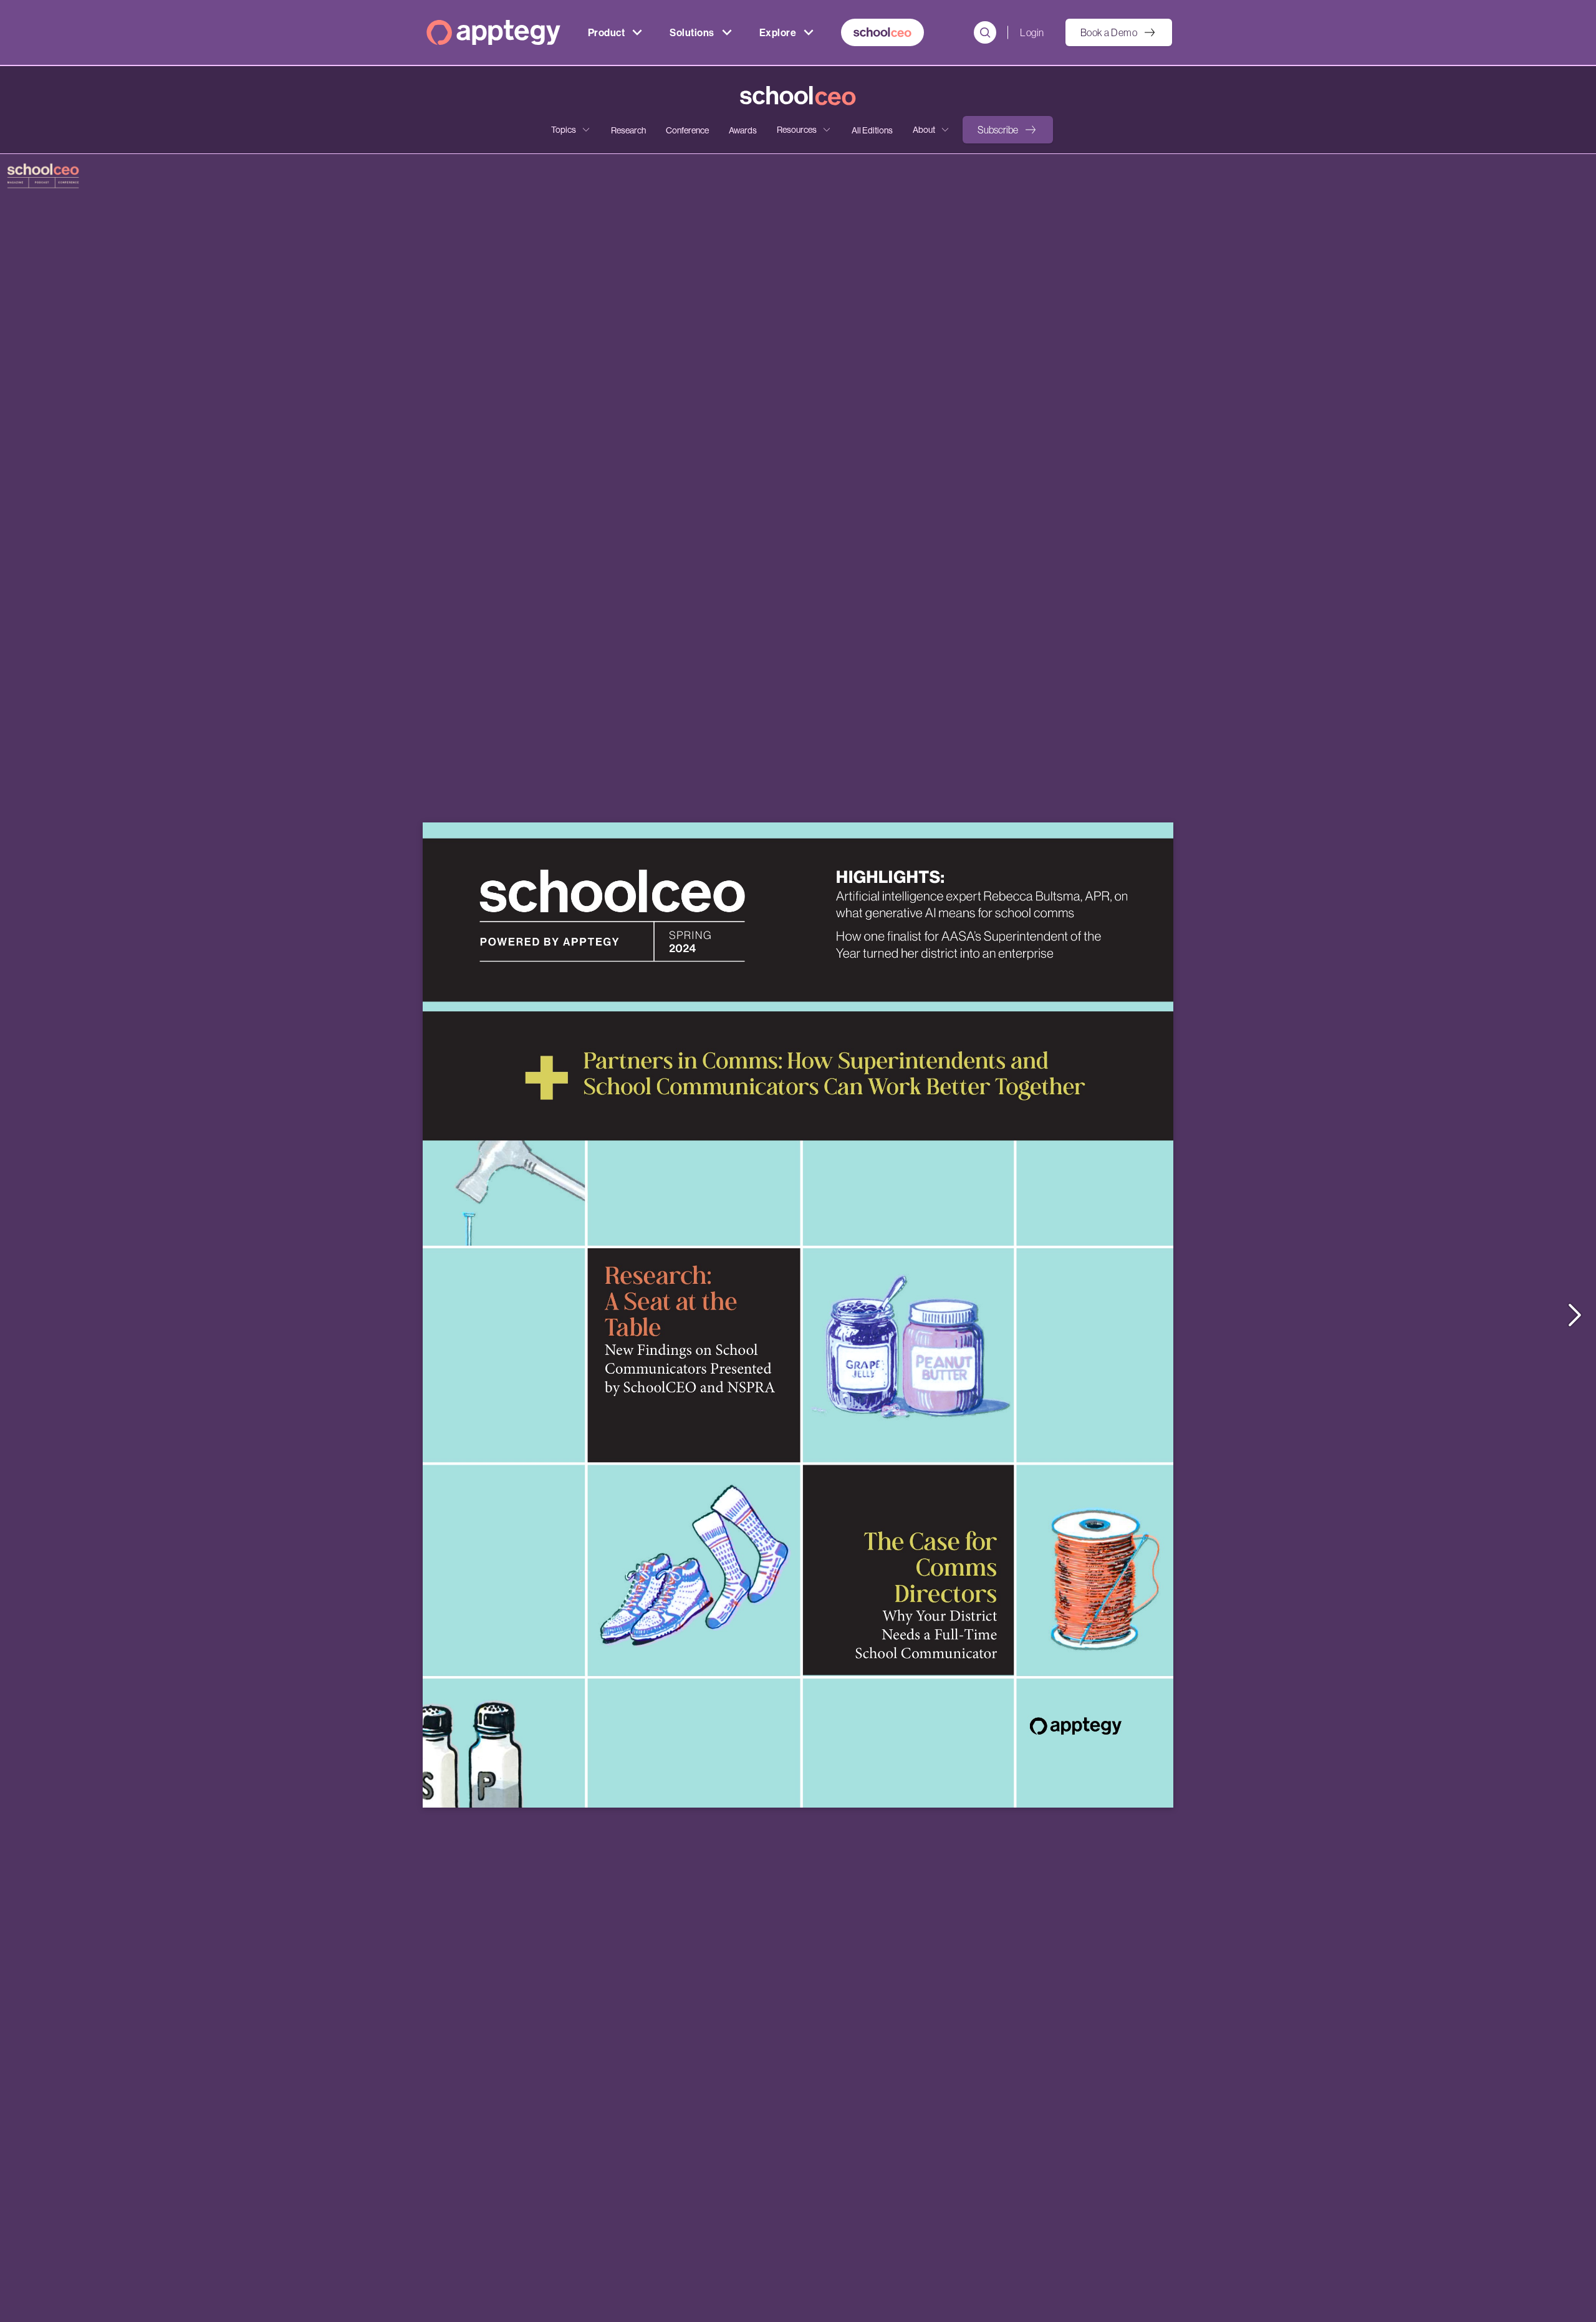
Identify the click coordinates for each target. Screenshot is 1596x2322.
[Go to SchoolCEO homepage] (798, 96)
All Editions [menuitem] (872, 130)
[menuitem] (882, 32)
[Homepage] (493, 32)
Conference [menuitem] (687, 130)
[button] (1008, 130)
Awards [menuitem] (743, 130)
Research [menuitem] (628, 130)
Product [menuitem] (606, 32)
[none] (571, 130)
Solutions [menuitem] (692, 32)
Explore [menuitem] (778, 32)
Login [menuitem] (1032, 32)
